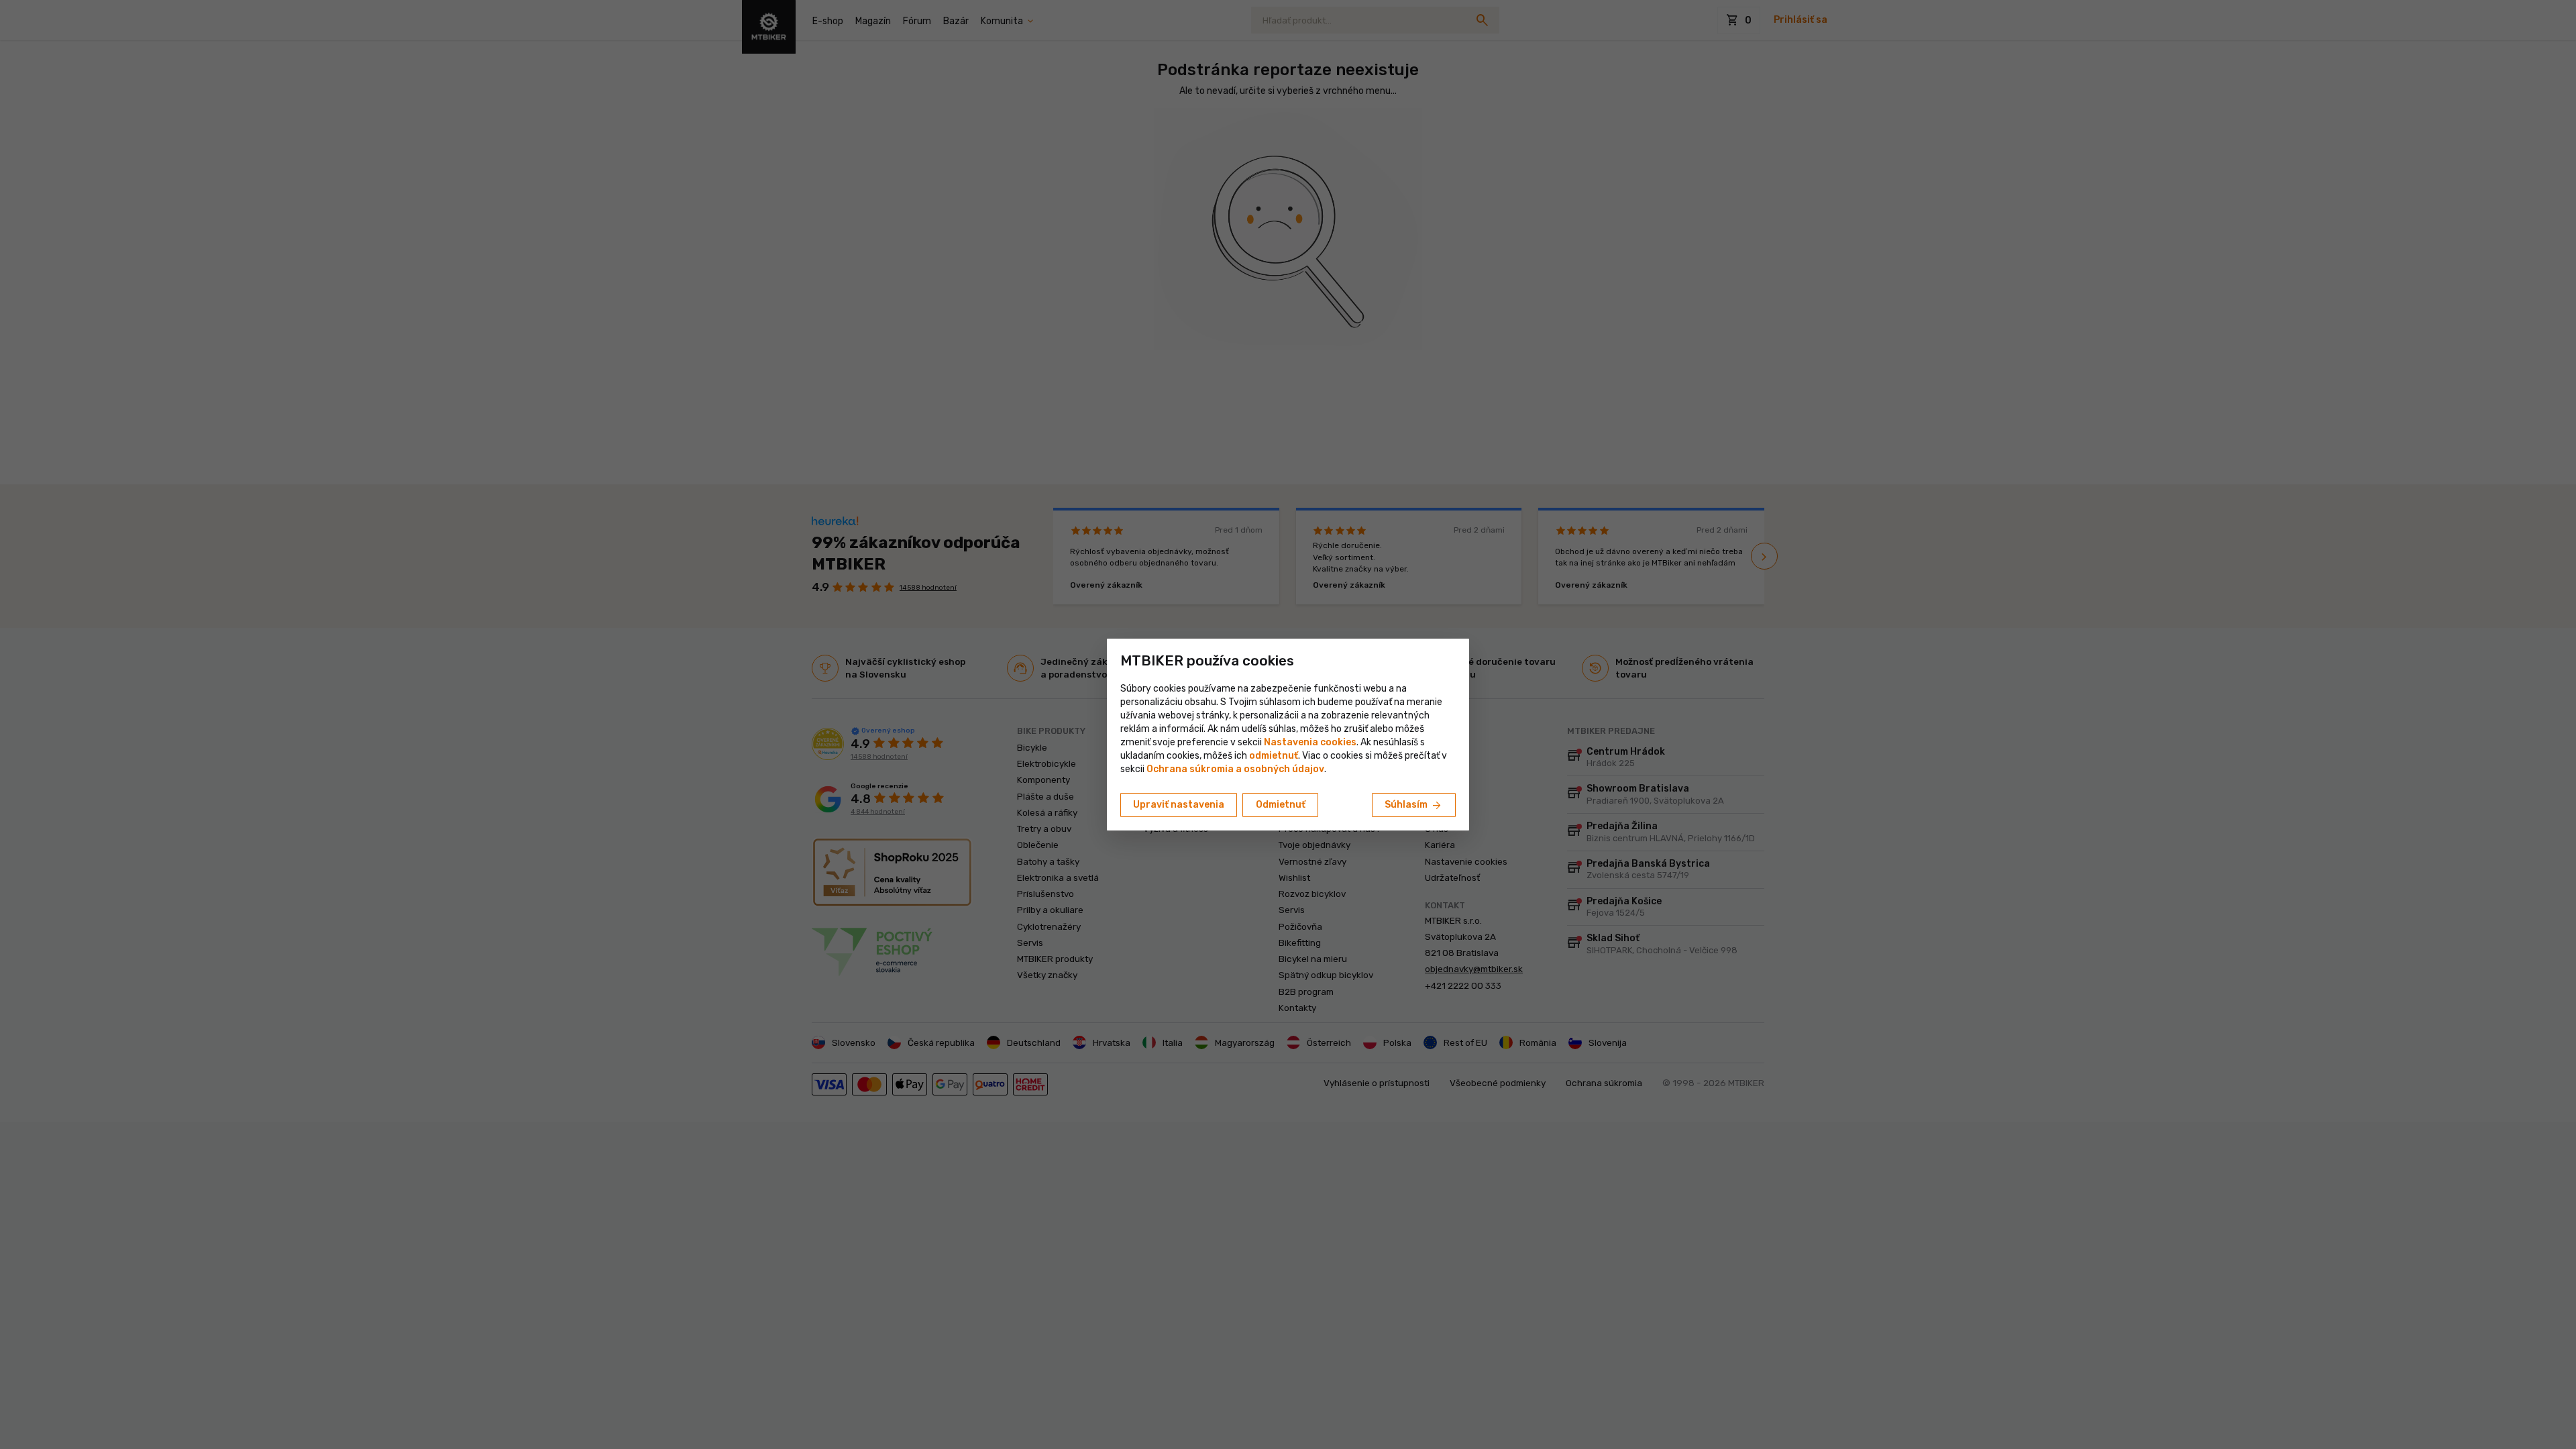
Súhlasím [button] (1414, 806)
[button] (1274, 756)
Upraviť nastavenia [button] (1179, 805)
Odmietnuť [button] (1281, 805)
